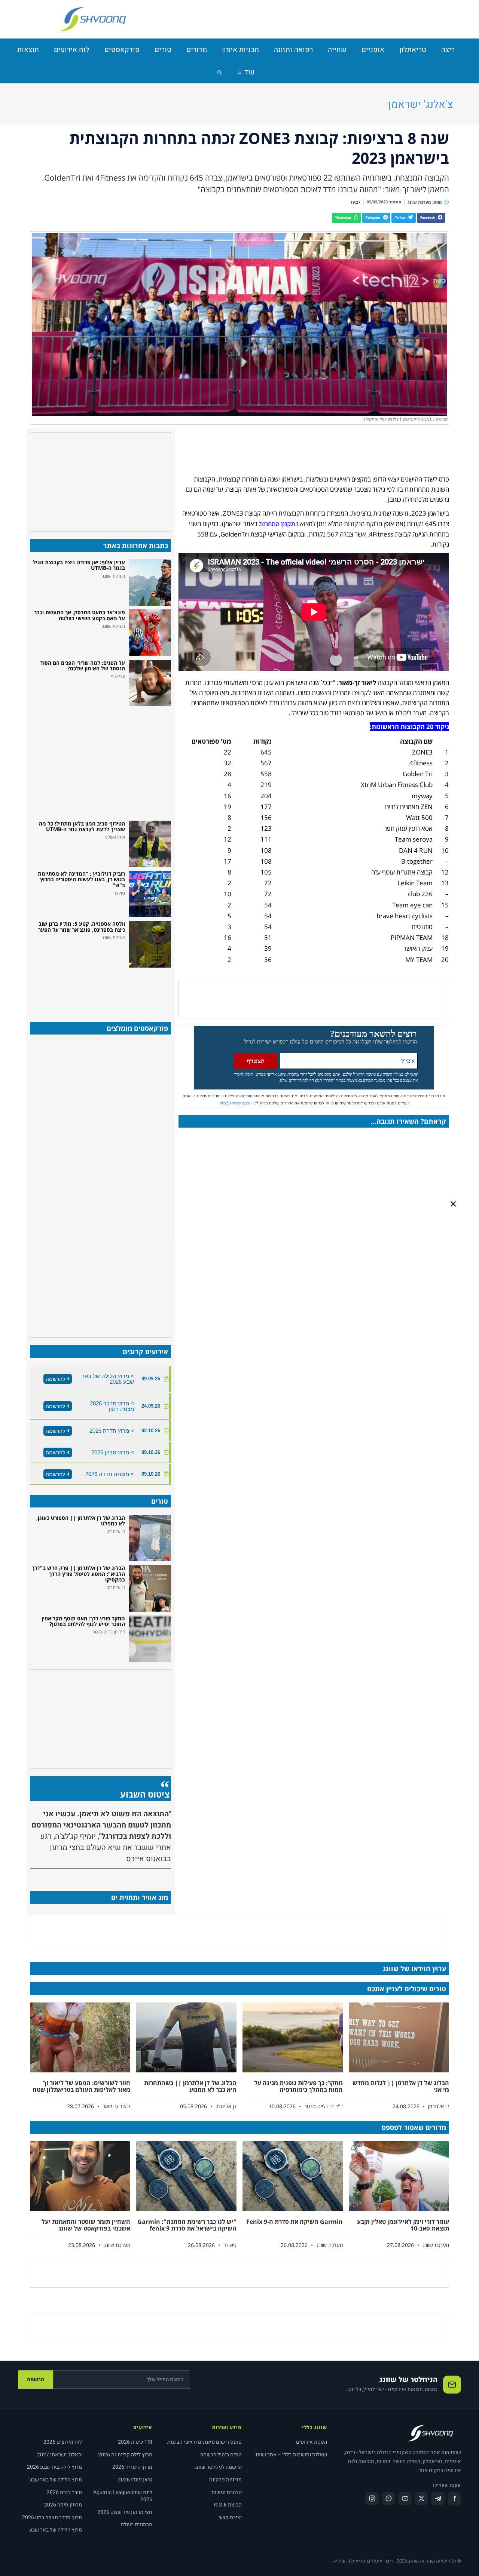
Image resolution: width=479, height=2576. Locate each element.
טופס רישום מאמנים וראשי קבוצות (205, 2442)
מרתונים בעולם (136, 2525)
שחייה (337, 50)
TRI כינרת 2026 (135, 2442)
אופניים (373, 50)
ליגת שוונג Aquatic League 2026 (123, 2496)
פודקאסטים (122, 50)
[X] (421, 2499)
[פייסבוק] (454, 2499)
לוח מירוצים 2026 (63, 2442)
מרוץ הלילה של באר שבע (56, 2480)
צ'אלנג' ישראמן (420, 104)
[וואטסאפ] (388, 2499)
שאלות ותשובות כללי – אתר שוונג (291, 2455)
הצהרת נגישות (227, 2492)
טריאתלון (413, 50)
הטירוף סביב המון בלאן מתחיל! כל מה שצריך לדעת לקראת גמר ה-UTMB (82, 826)
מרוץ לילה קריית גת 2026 (125, 2455)
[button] (431, 218)
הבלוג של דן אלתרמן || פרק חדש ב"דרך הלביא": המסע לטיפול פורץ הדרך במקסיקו (78, 1574)
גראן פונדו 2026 (135, 2480)
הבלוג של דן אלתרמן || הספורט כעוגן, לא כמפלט (81, 1521)
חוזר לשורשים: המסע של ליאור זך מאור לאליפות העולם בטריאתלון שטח (81, 2086)
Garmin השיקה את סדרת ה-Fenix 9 (295, 2222)
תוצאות (28, 50)
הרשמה (36, 2380)
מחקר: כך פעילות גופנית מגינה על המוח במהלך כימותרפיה (298, 2086)
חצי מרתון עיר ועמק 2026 (125, 2512)
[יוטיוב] (405, 2499)
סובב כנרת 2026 (64, 2492)
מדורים (197, 50)
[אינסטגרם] (372, 2499)
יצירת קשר (230, 2517)
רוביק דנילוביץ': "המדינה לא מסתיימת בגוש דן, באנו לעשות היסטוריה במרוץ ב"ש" (81, 879)
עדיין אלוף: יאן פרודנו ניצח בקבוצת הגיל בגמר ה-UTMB (79, 565)
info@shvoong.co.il (236, 1103)
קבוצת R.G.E (228, 2505)
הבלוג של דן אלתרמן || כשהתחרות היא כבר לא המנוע (190, 2086)
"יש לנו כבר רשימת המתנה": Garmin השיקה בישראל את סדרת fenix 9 (187, 2225)
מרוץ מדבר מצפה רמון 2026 (52, 2517)
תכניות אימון (240, 50)
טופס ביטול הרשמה (221, 2455)
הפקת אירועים (312, 2442)
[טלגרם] (438, 2499)
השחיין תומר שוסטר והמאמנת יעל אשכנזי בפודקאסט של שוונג (86, 2225)
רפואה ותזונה (293, 50)
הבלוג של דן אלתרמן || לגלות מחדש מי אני (401, 2086)
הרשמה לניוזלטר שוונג (218, 2467)
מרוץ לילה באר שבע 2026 (54, 2467)
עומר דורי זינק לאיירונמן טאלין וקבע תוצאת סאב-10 (403, 2225)
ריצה (448, 50)
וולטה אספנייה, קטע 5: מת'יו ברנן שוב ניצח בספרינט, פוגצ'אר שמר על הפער (82, 926)
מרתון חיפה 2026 (63, 2505)
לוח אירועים (72, 50)
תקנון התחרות (277, 524)
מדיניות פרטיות (225, 2480)
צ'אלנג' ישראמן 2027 (60, 2455)
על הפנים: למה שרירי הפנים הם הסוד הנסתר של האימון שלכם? (83, 665)
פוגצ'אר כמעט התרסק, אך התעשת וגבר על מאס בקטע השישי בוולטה (80, 615)
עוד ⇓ (245, 72)
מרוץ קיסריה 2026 (132, 2467)
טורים (163, 50)
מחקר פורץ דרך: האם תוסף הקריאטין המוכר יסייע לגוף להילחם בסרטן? (83, 1621)
